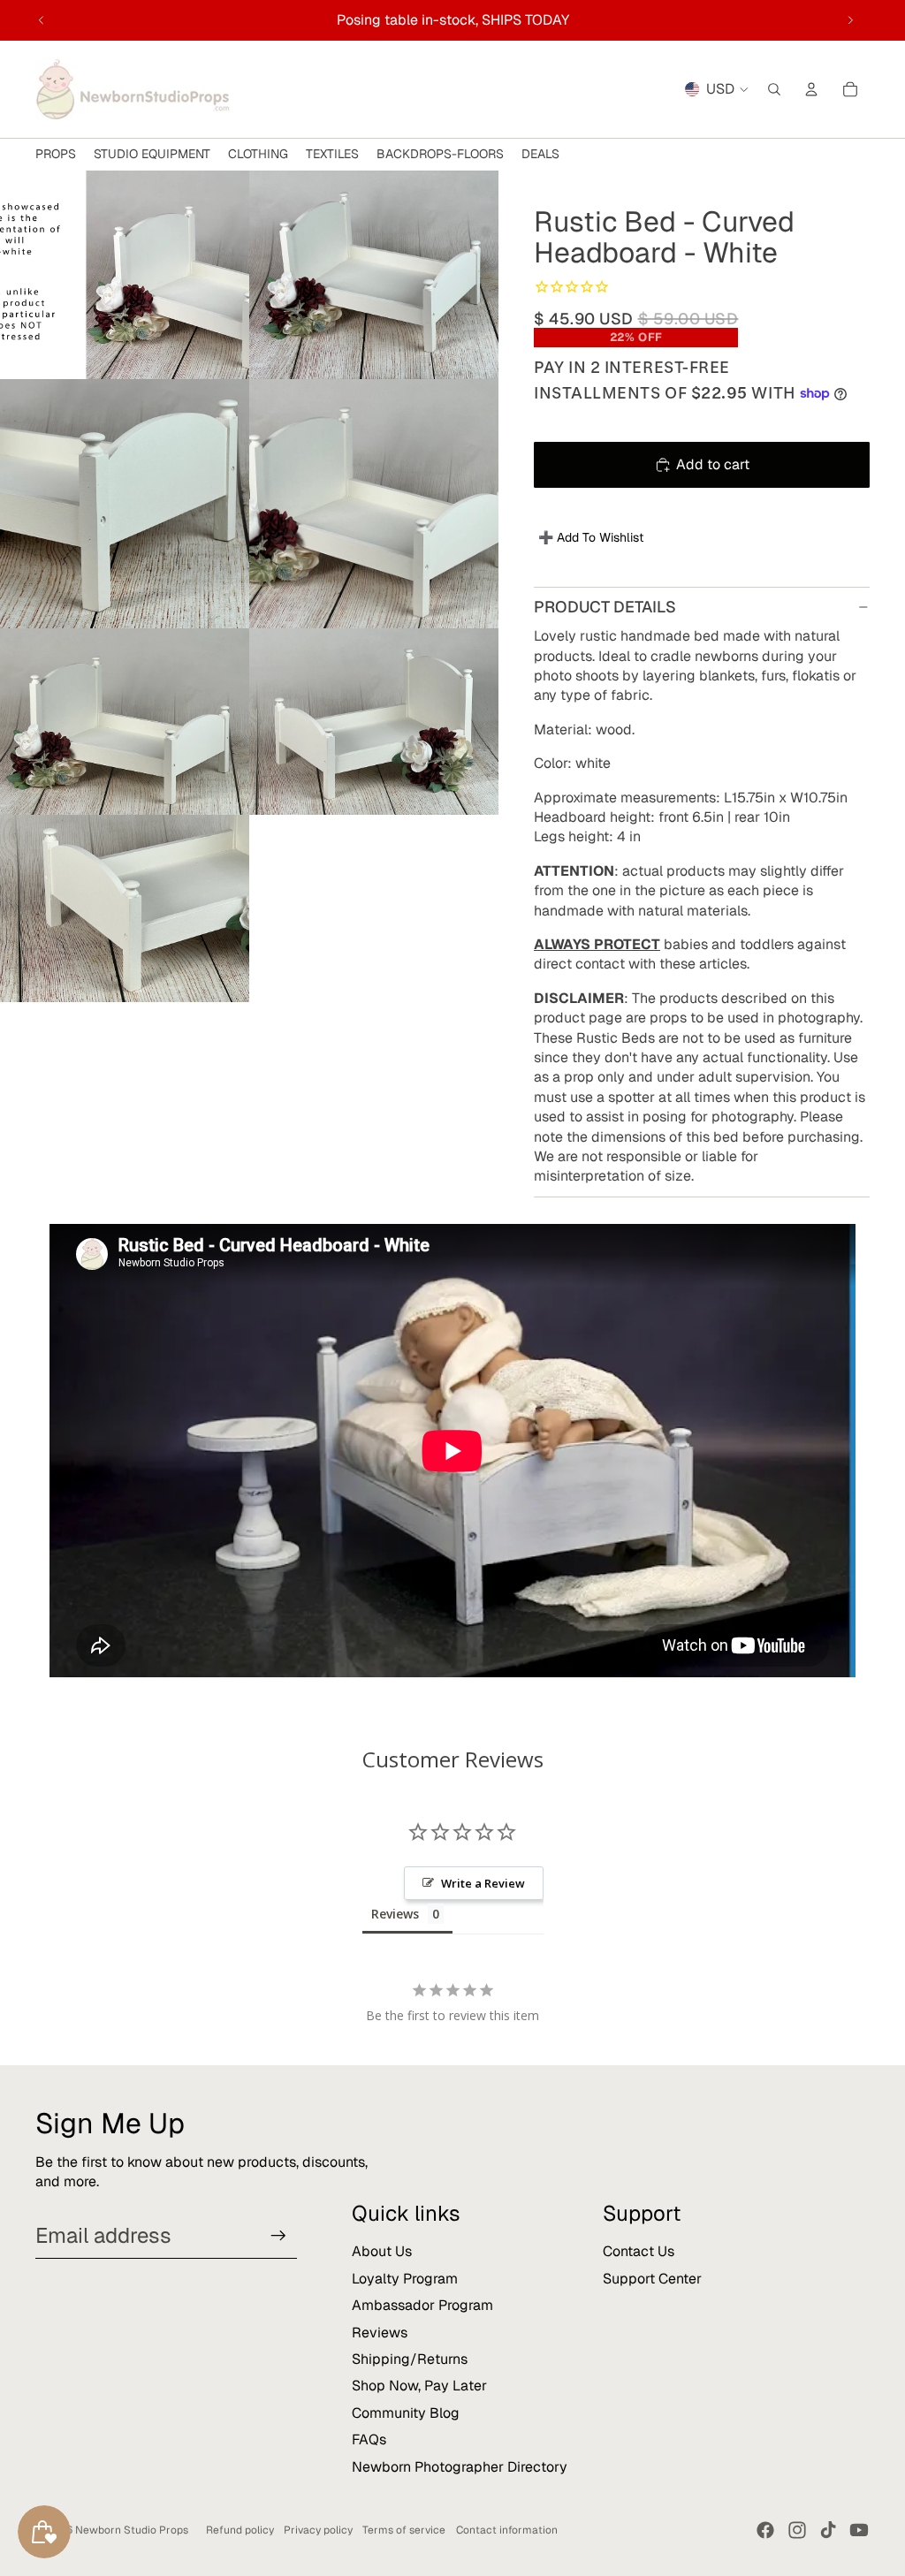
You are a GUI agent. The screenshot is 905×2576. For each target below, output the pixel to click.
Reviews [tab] (395, 1914)
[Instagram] (797, 2530)
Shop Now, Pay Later (419, 2386)
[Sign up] (278, 2236)
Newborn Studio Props (132, 2530)
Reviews (380, 2333)
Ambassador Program (422, 2305)
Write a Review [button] (483, 1883)
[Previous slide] (42, 20)
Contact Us (639, 2251)
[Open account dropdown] (811, 89)
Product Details (605, 607)
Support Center (652, 2279)
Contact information (507, 2530)
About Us (382, 2251)
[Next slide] (850, 20)
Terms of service (404, 2530)
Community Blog (406, 2413)
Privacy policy (318, 2530)
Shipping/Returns (410, 2359)
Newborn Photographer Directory (460, 2467)
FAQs (369, 2439)
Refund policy (240, 2530)
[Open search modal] (774, 89)
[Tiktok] (828, 2530)
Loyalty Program (405, 2279)
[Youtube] (859, 2530)
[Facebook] (765, 2530)
